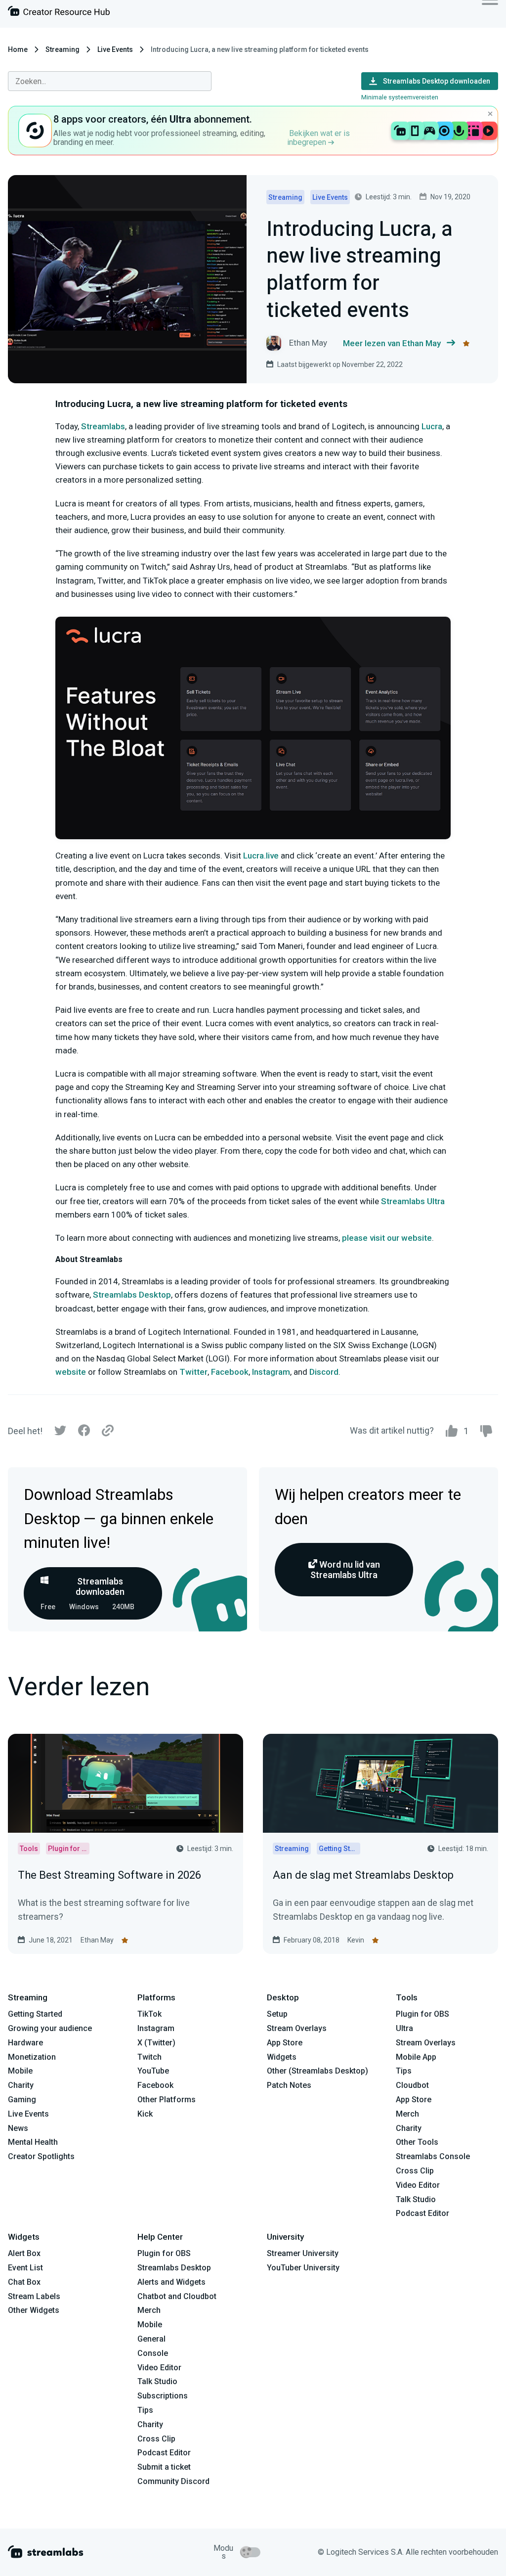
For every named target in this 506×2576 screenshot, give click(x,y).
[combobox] (110, 81)
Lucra (432, 426)
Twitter (193, 1372)
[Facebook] (84, 1433)
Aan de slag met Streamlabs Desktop (363, 1875)
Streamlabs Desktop (132, 1295)
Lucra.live (261, 856)
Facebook (230, 1372)
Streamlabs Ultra (413, 1201)
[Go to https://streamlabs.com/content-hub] (59, 13)
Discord (324, 1372)
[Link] (108, 1431)
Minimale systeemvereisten (400, 97)
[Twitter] (60, 1433)
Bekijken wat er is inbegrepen (318, 138)
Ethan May (97, 1940)
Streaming (63, 49)
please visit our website (387, 1238)
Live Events (115, 49)
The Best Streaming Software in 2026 (109, 1875)
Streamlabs (103, 426)
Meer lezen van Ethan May (392, 343)
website (71, 1372)
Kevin (356, 1940)
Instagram (271, 1372)
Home (18, 49)
